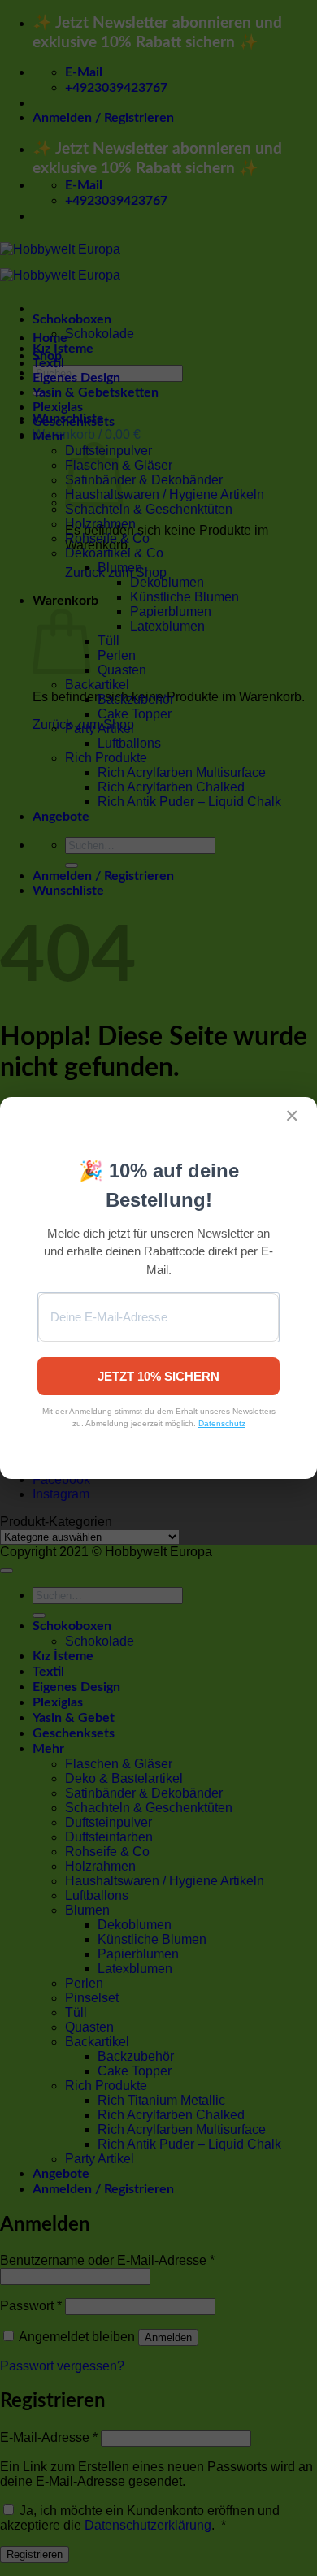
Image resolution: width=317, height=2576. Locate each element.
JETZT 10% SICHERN (158, 1376)
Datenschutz (222, 1423)
